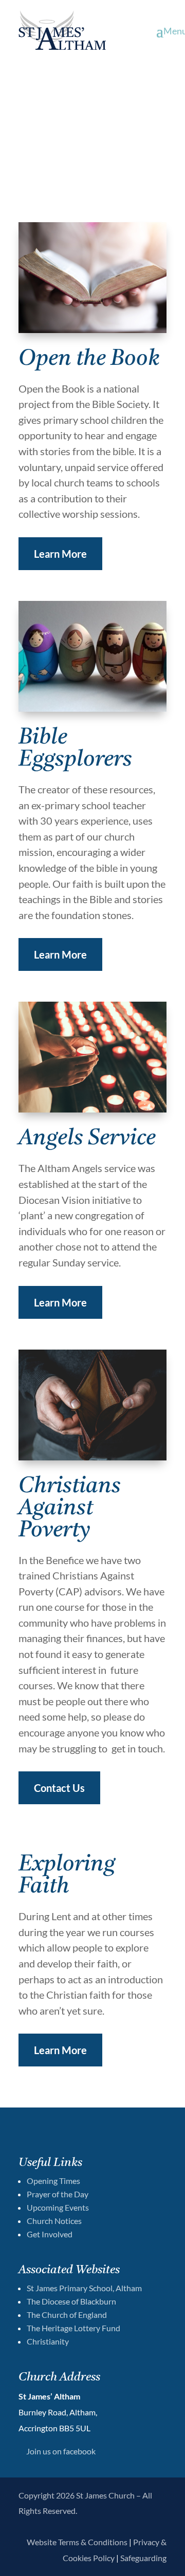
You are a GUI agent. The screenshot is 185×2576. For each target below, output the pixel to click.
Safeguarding (143, 2558)
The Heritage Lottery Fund (73, 2328)
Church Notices (54, 2221)
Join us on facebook (61, 2451)
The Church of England (67, 2315)
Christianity (48, 2341)
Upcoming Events (58, 2207)
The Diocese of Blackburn (71, 2301)
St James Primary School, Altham (84, 2288)
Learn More (60, 554)
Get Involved (50, 2234)
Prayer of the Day (58, 2194)
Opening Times (53, 2181)
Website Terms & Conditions (77, 2542)
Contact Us (59, 1788)
